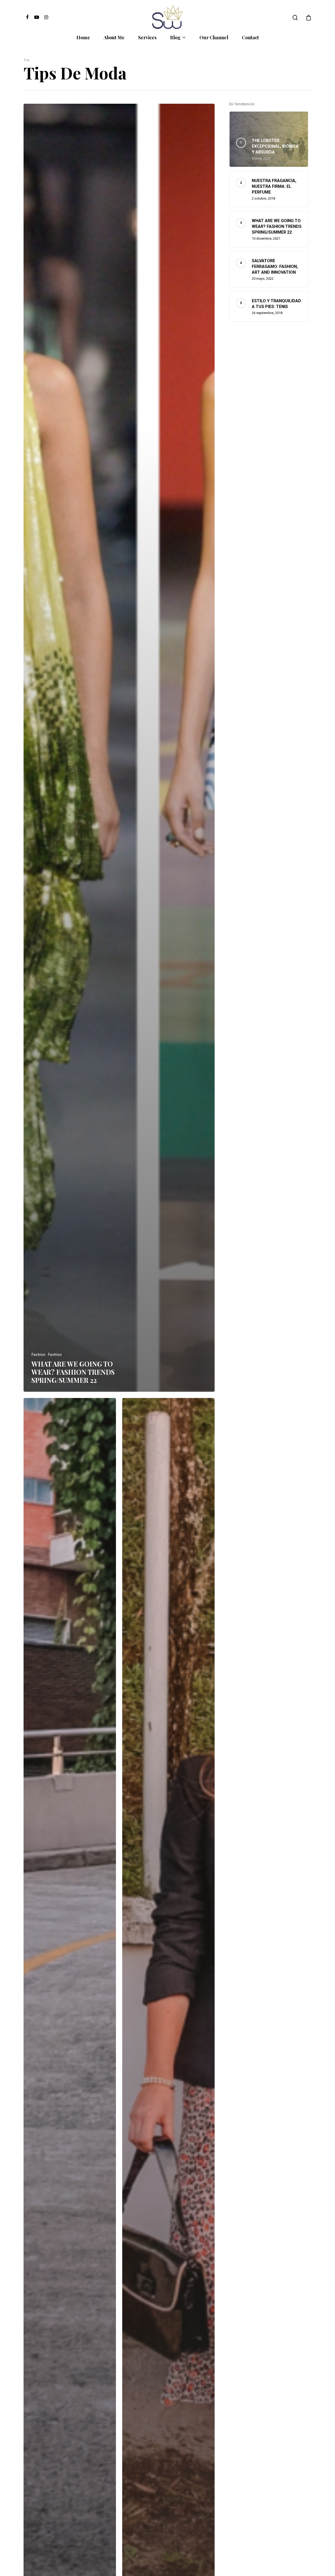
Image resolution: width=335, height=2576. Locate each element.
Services (147, 37)
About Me (114, 37)
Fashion (38, 1355)
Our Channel (214, 37)
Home (83, 37)
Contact (250, 37)
